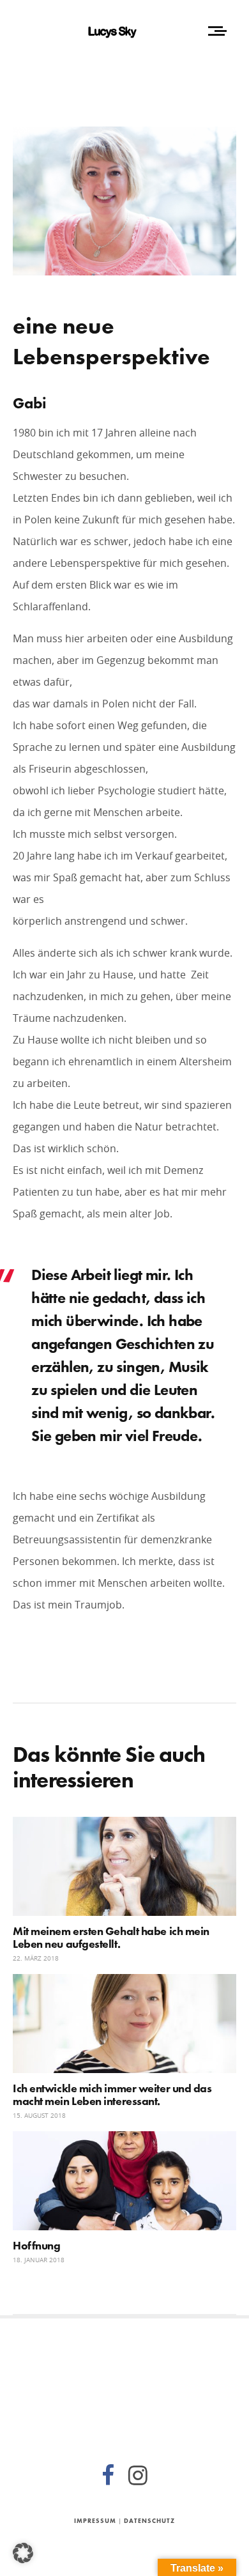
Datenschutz (149, 2521)
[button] (23, 2553)
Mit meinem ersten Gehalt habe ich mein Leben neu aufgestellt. (111, 1937)
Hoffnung (36, 2245)
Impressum (95, 2521)
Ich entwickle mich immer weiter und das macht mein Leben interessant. (112, 2094)
